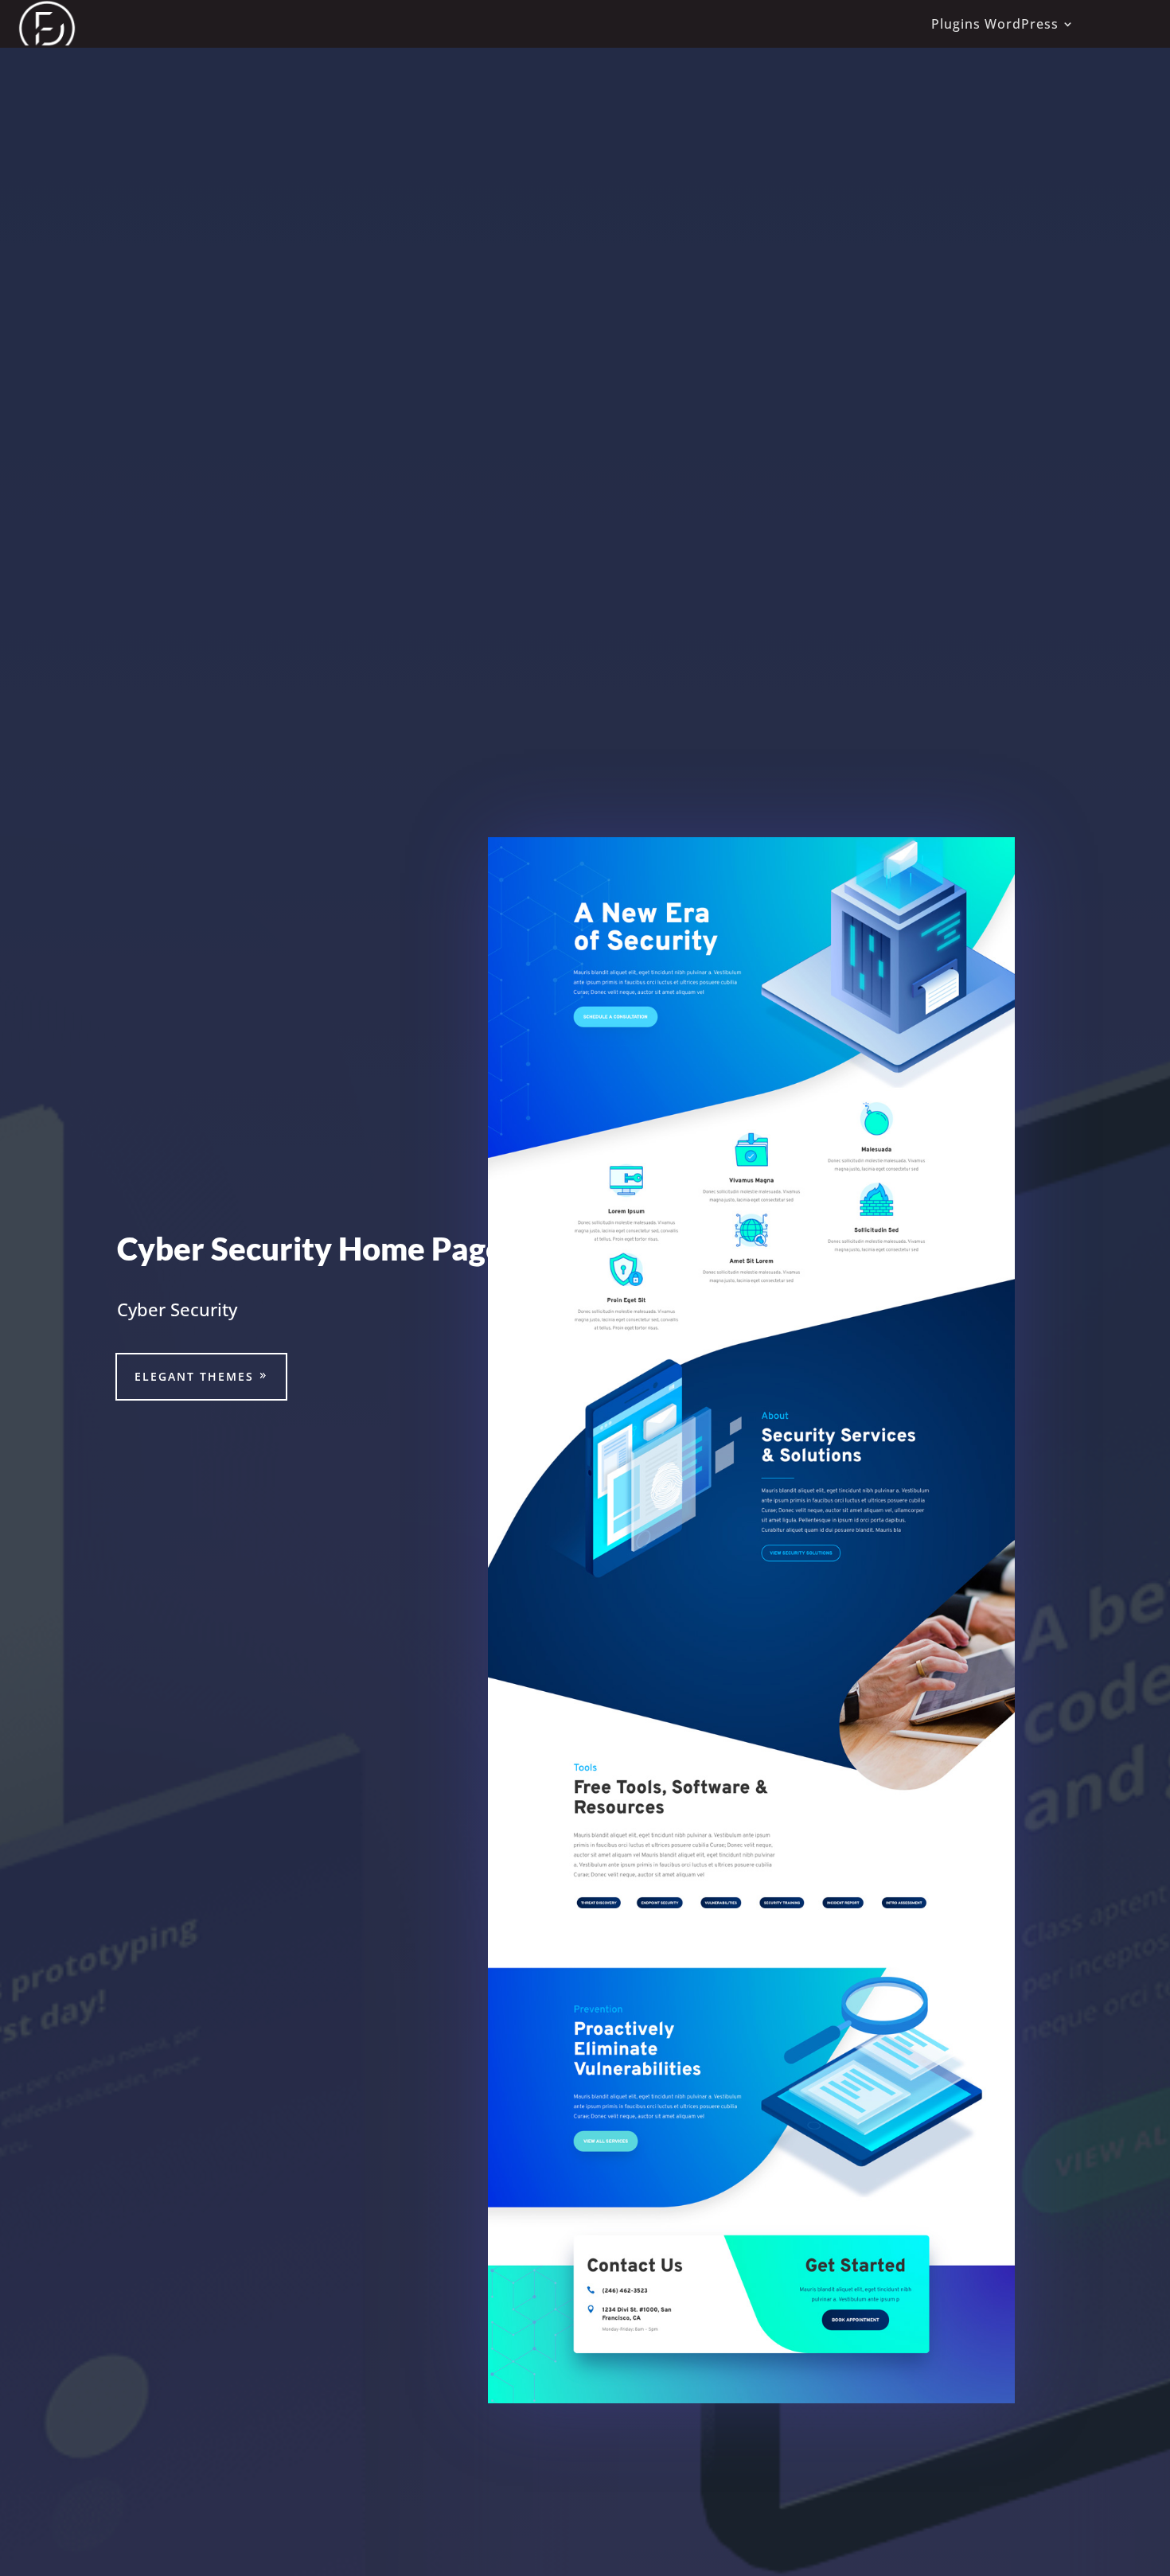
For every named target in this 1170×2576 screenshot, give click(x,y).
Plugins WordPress (995, 24)
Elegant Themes (194, 1376)
